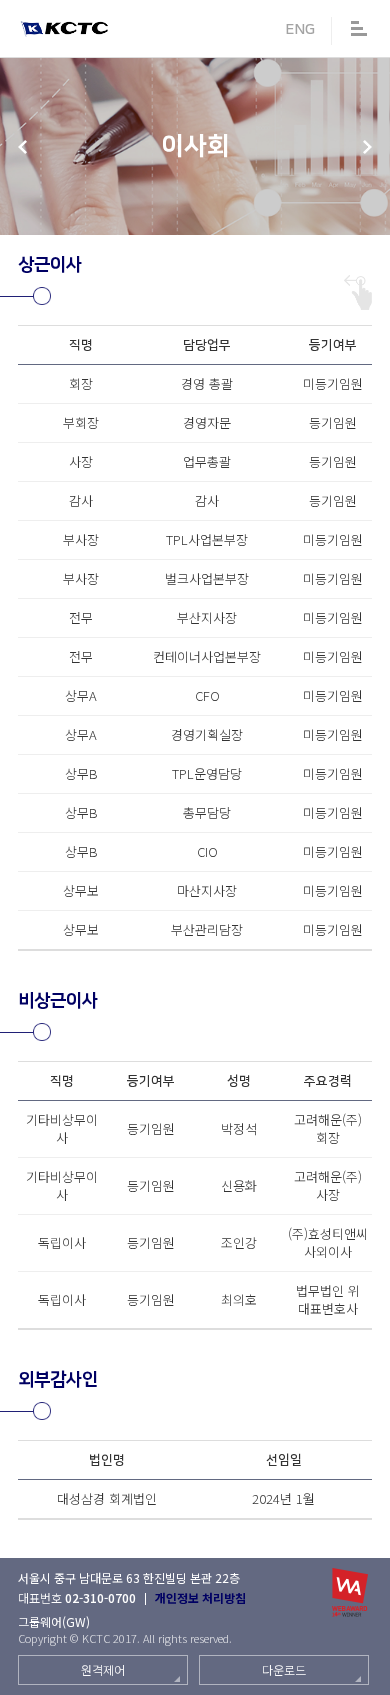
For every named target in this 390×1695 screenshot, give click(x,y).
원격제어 (103, 1669)
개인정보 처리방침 (200, 1597)
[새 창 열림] (350, 1593)
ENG (300, 29)
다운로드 (284, 1669)
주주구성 (22, 147)
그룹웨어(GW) (54, 1621)
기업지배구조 (367, 147)
